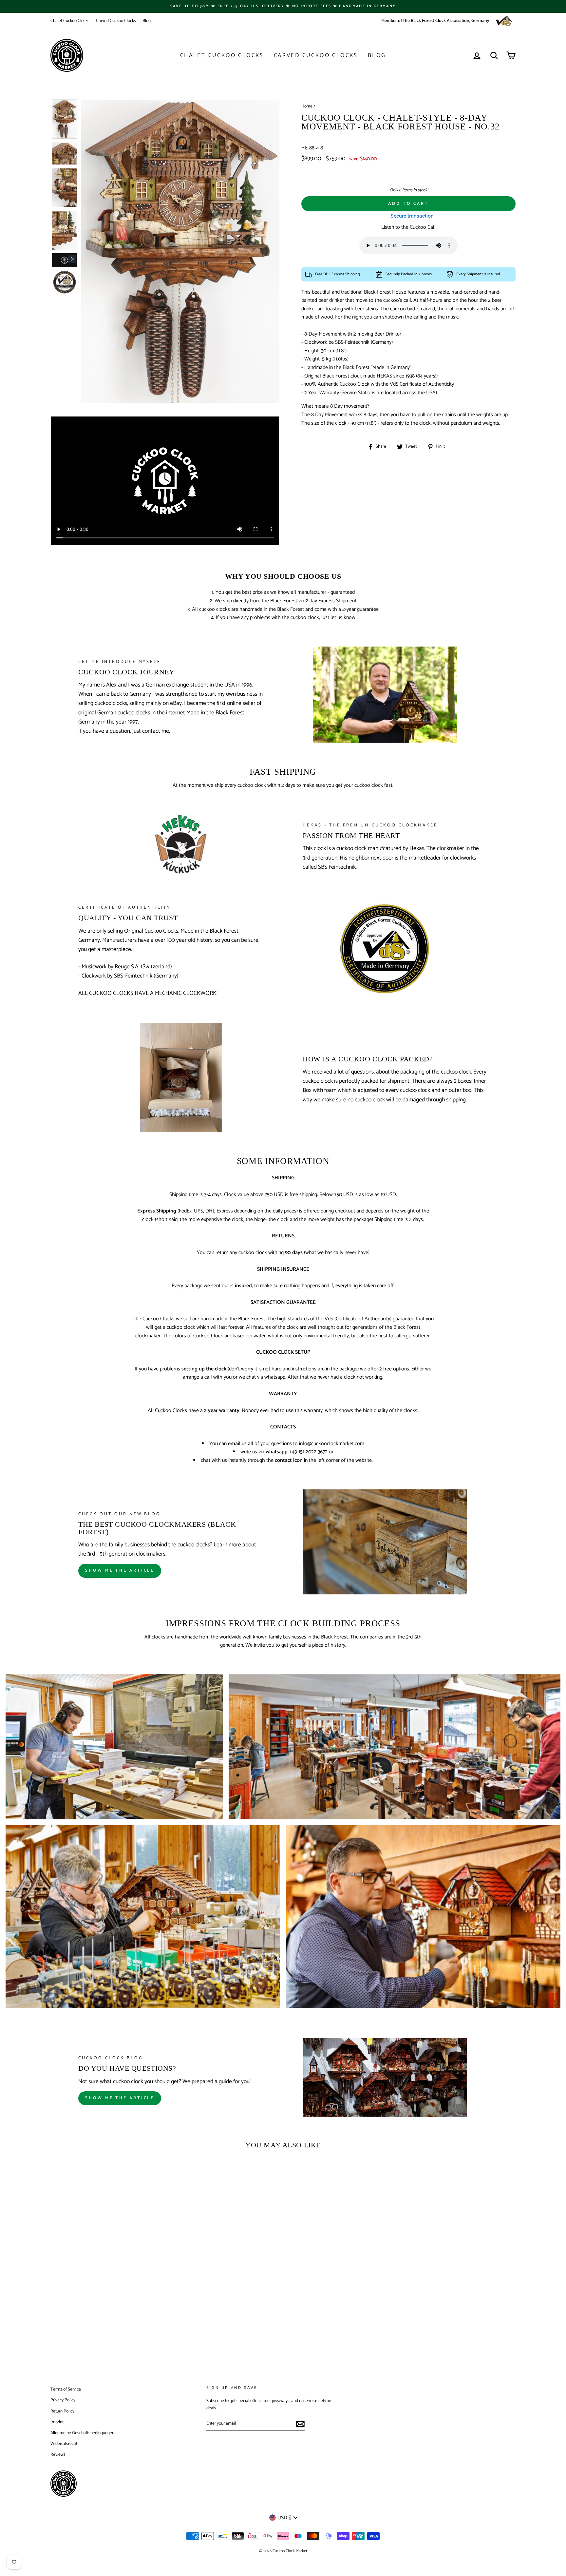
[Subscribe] (300, 2424)
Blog (147, 21)
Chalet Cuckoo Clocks (70, 21)
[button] (65, 119)
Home (307, 106)
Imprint (57, 2422)
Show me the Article (120, 2098)
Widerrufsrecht (64, 2444)
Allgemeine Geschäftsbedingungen (82, 2433)
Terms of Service (66, 2389)
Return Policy (62, 2411)
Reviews (58, 2454)
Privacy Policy (63, 2400)
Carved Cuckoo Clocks (116, 21)
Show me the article (120, 1570)
